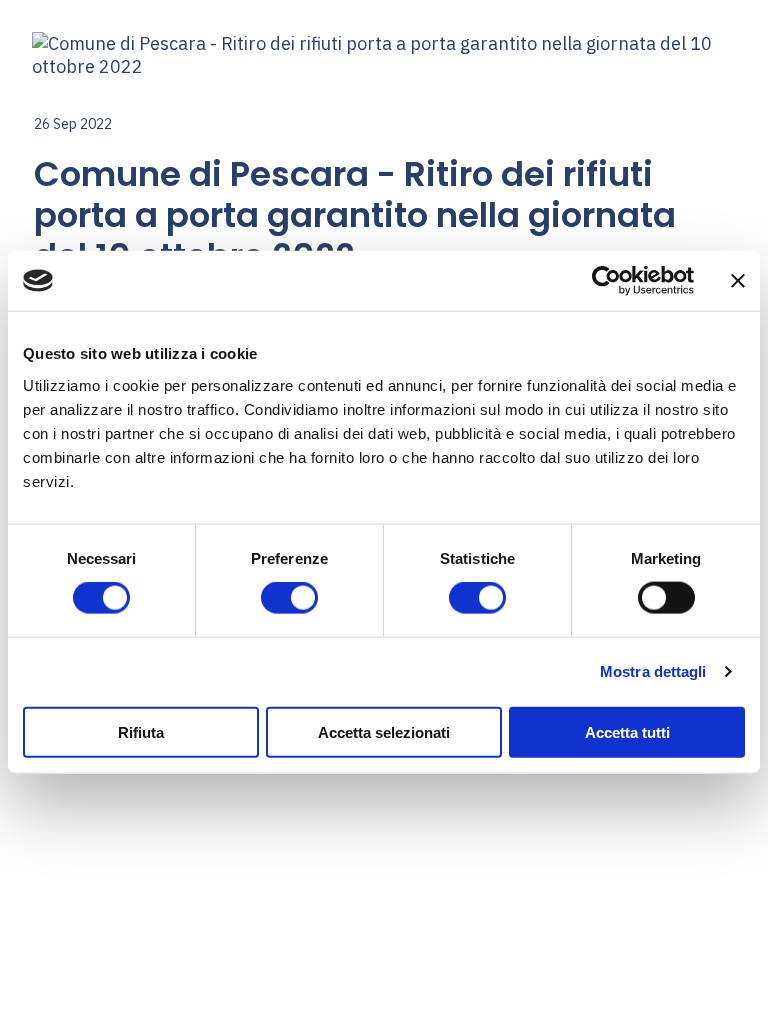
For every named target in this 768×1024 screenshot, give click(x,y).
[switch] (289, 598)
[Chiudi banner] (738, 281)
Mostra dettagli (653, 671)
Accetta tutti (627, 731)
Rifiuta (141, 731)
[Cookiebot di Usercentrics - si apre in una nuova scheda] (606, 281)
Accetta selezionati (384, 731)
